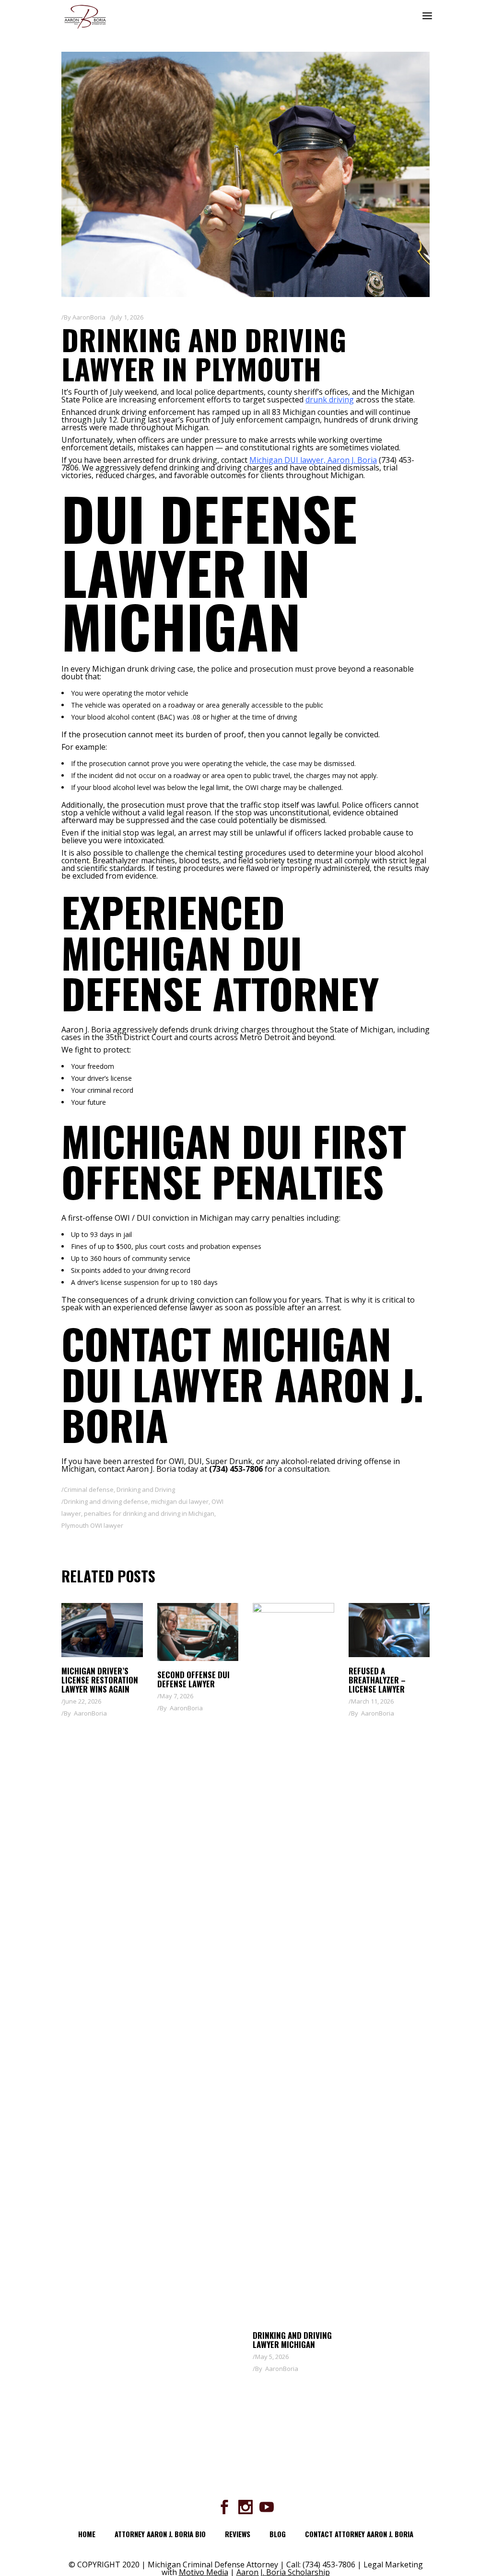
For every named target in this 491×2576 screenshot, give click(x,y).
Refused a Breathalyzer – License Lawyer (377, 1680)
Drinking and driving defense (106, 1501)
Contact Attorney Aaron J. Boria (359, 2534)
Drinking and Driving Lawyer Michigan (292, 2340)
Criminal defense (89, 1489)
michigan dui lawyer (180, 1501)
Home (87, 2534)
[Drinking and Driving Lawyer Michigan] (293, 1962)
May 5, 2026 (272, 2357)
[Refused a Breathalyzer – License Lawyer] (389, 1630)
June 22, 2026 (82, 1701)
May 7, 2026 (176, 1696)
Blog (278, 2534)
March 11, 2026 (372, 1701)
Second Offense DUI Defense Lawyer (193, 1679)
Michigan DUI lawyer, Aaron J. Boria (313, 460)
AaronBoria (89, 317)
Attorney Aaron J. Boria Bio (160, 2534)
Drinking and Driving (146, 1489)
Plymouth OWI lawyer (92, 1525)
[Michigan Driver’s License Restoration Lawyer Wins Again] (102, 1630)
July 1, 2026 (128, 317)
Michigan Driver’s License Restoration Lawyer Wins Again (100, 1680)
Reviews (238, 2534)
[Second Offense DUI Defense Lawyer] (198, 1632)
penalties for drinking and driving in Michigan (149, 1513)
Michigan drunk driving (134, 669)
